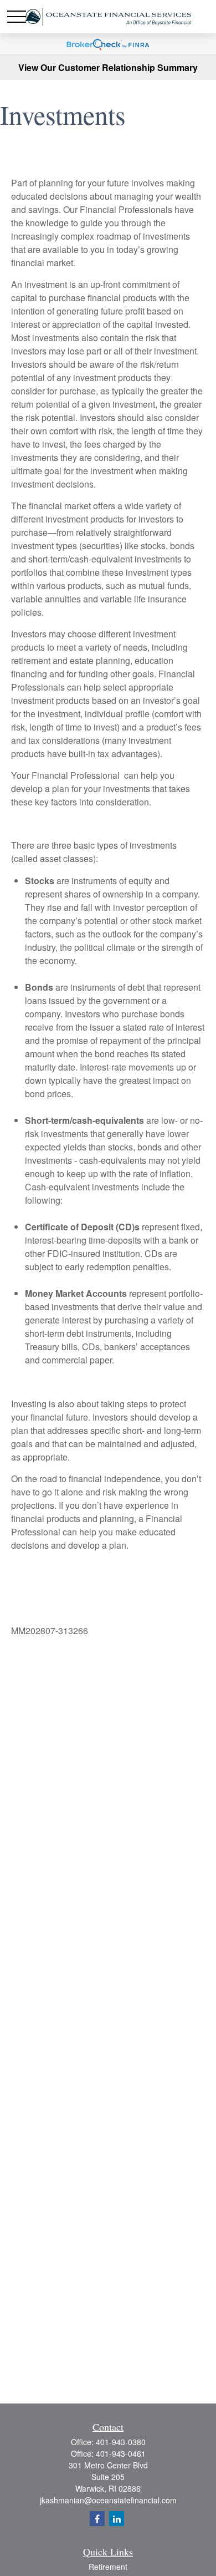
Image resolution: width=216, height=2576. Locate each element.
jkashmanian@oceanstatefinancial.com (108, 2500)
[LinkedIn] (117, 2519)
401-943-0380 (121, 2442)
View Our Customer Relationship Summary (108, 67)
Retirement (108, 2567)
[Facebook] (97, 2519)
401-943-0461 (121, 2453)
